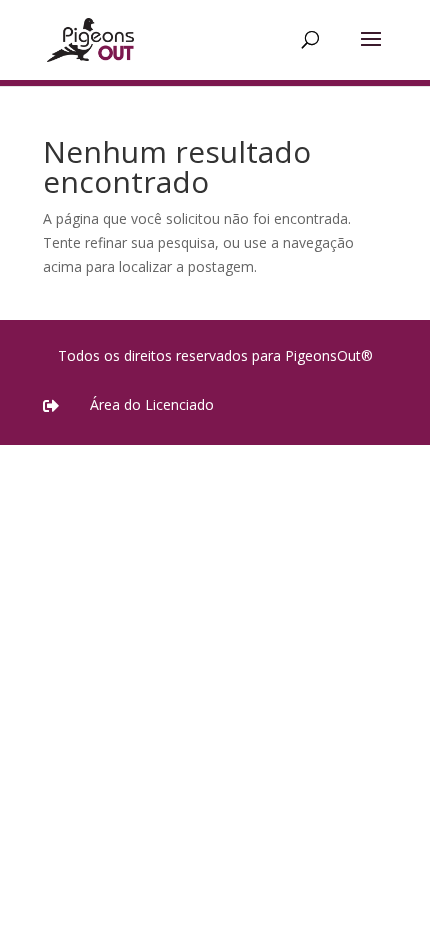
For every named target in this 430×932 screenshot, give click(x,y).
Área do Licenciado (152, 404)
